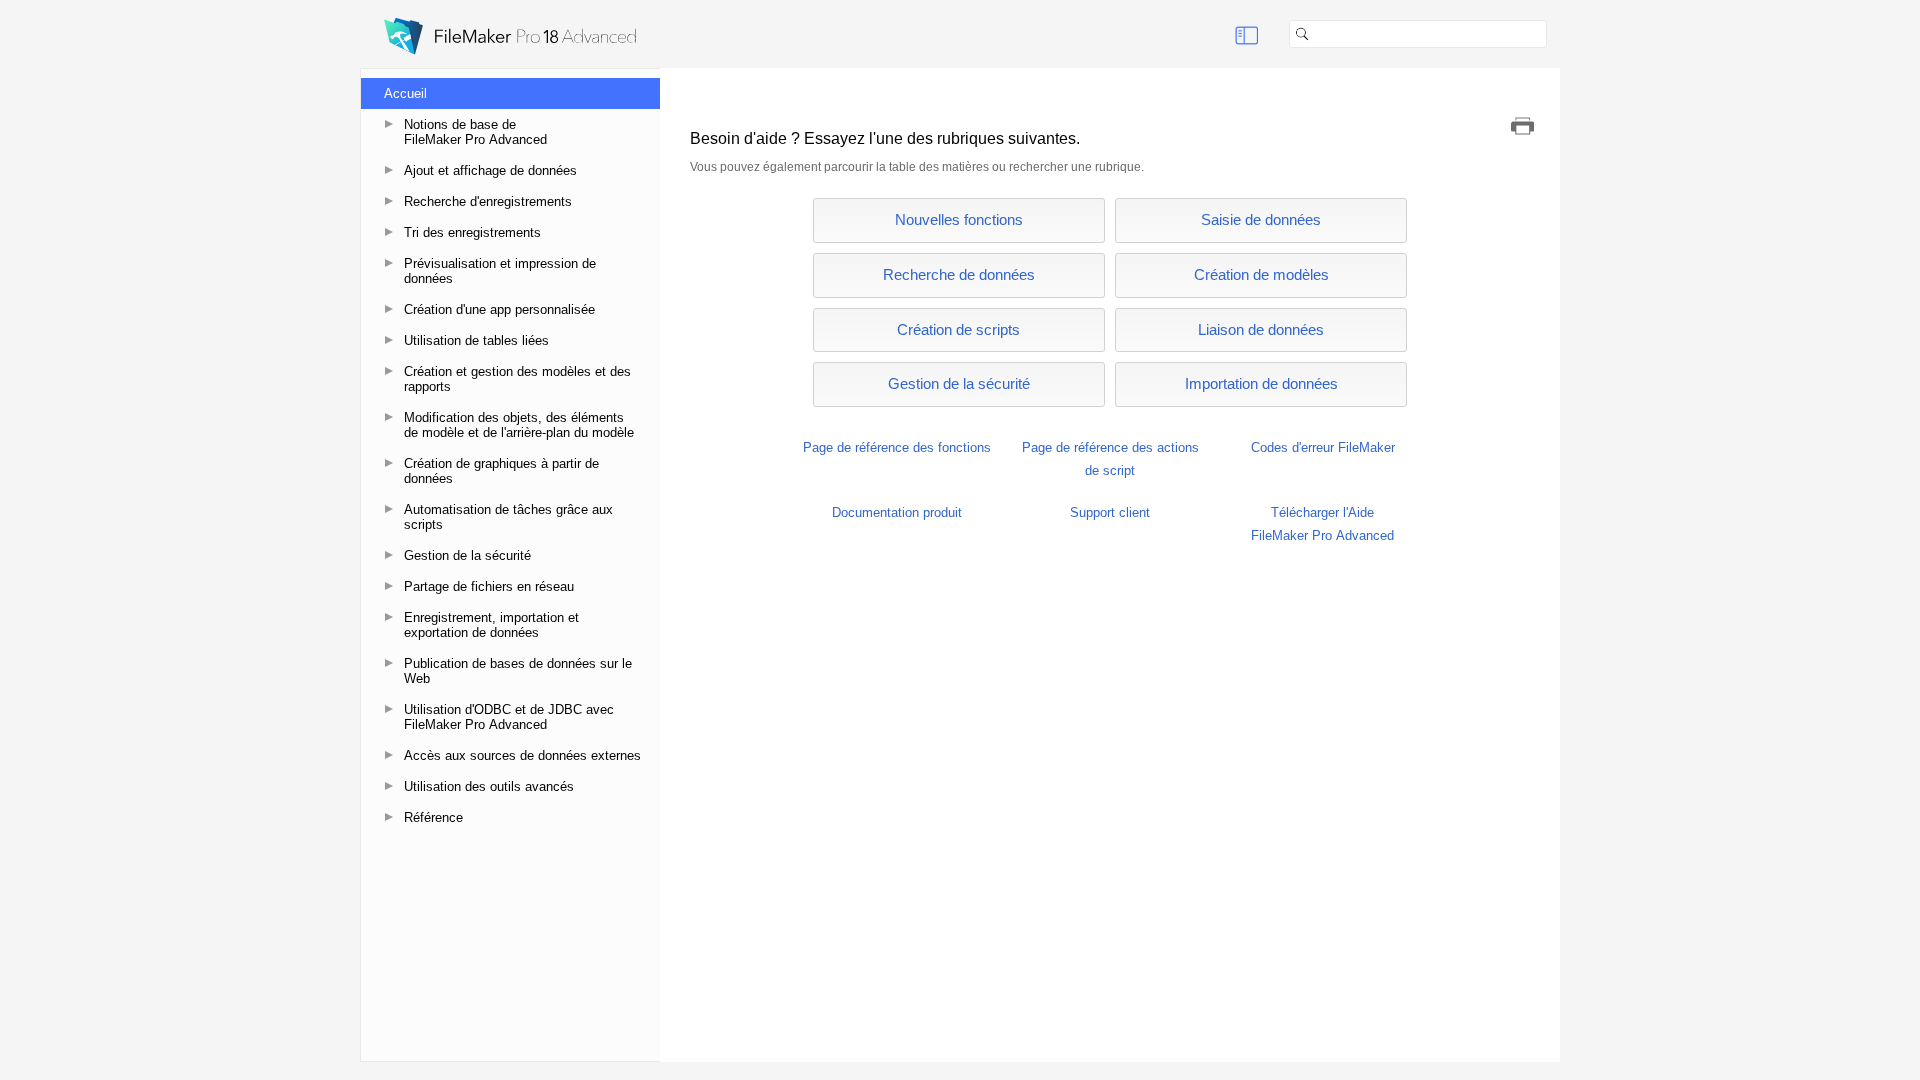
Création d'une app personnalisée (499, 309)
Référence (433, 817)
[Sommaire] (1247, 34)
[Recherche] (1555, 34)
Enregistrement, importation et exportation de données (491, 625)
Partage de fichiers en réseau (489, 586)
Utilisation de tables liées (476, 340)
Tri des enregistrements (472, 232)
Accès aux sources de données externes (522, 755)
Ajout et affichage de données (490, 170)
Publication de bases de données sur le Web (518, 671)
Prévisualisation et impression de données (500, 271)
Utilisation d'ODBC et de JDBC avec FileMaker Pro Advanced (509, 717)
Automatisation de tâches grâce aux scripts (508, 517)
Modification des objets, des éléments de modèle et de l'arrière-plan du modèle (519, 425)
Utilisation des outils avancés (489, 786)
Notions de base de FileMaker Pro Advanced (475, 132)
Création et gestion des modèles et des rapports (517, 379)
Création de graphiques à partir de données (501, 471)
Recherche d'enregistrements (488, 201)
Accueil (405, 93)
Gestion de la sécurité (467, 555)
